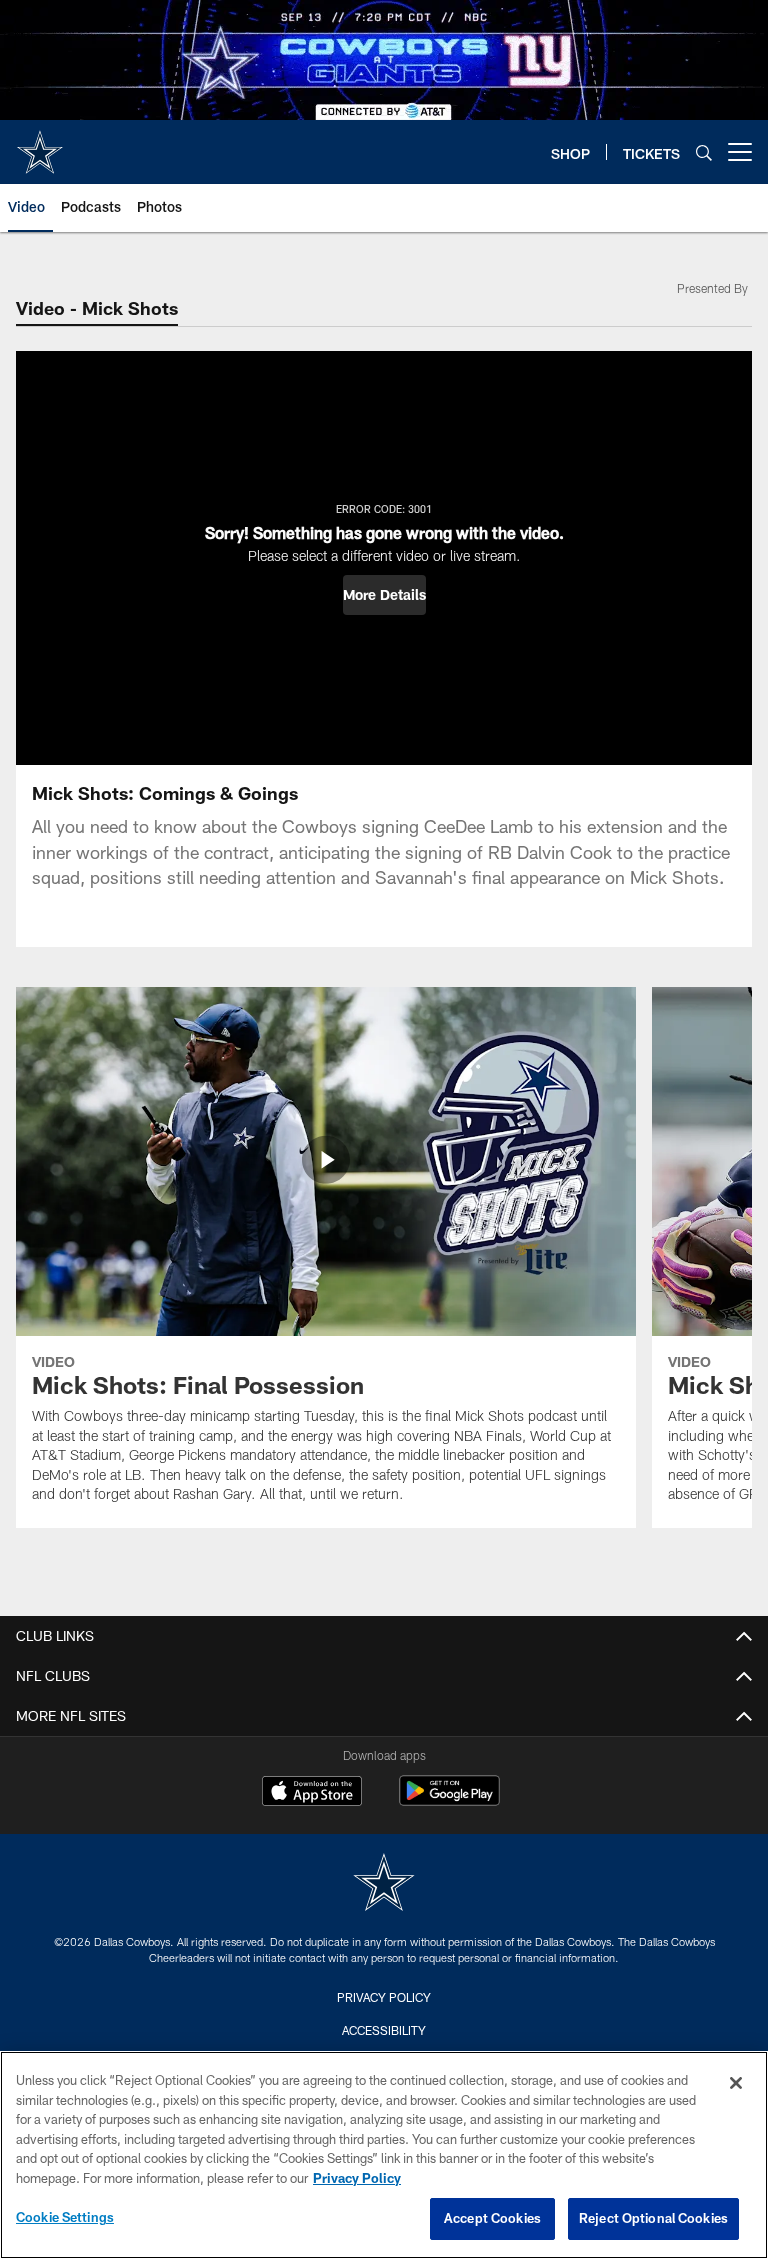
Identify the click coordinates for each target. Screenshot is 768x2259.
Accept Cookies (492, 2218)
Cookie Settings (65, 2217)
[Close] (736, 2083)
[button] (384, 595)
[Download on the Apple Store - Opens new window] (312, 1793)
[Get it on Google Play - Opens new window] (449, 1800)
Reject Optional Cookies (653, 2218)
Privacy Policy (384, 1997)
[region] (384, 2155)
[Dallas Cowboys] (384, 1884)
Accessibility (384, 2030)
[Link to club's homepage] (40, 144)
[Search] (704, 152)
